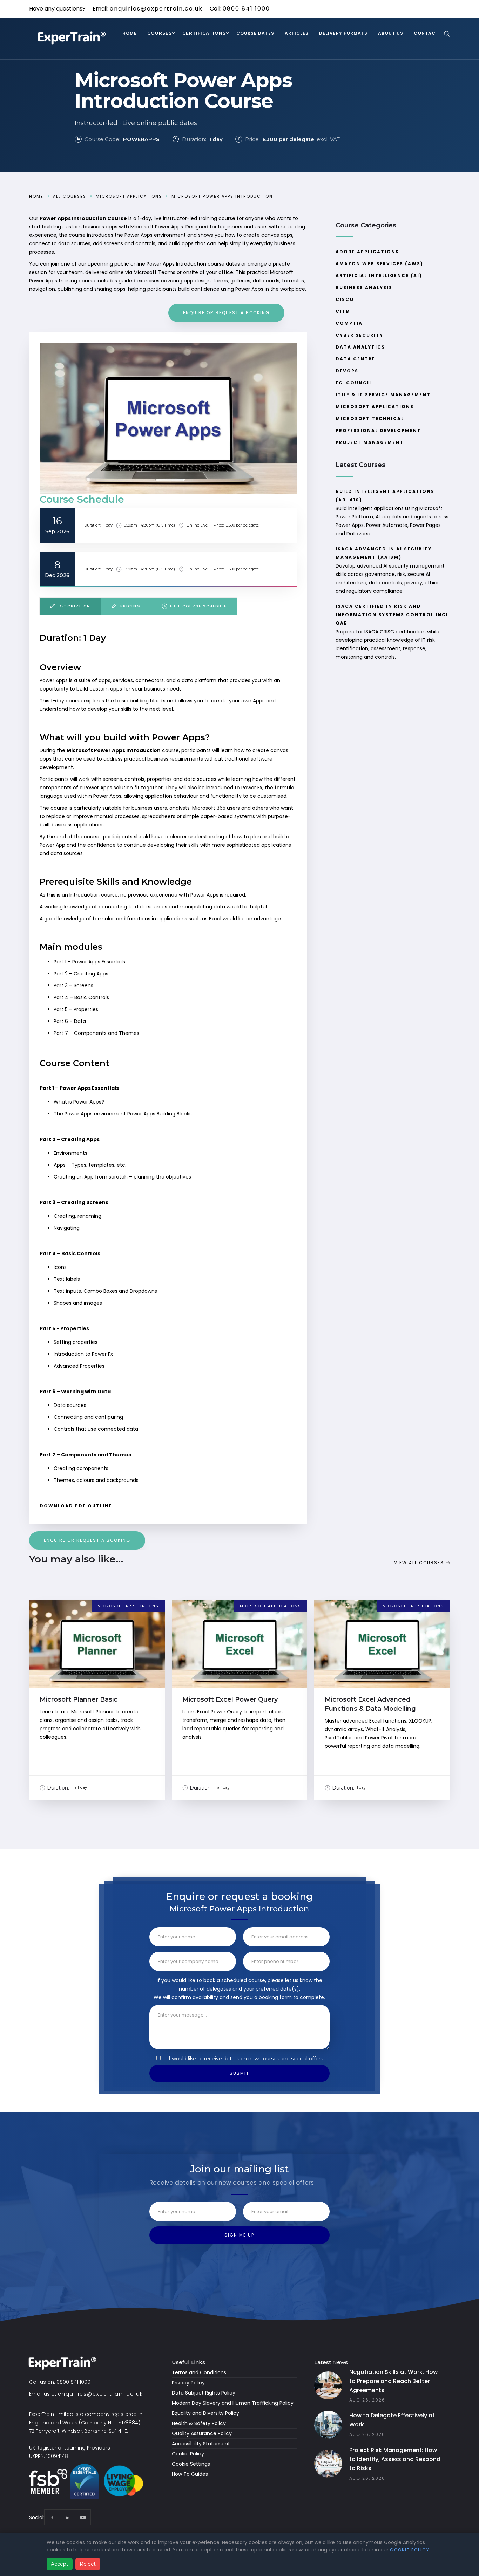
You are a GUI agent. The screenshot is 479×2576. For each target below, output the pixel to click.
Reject (88, 2564)
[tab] (70, 606)
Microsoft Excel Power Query (230, 1699)
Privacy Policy (188, 2383)
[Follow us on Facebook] (52, 2517)
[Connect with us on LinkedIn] (68, 2517)
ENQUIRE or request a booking (226, 313)
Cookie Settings (191, 2464)
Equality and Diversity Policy (205, 2413)
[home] (73, 39)
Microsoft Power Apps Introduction (222, 196)
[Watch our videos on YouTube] (83, 2517)
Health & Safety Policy (199, 2423)
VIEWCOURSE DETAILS (97, 1651)
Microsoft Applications (129, 196)
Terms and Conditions (199, 2372)
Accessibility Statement (201, 2444)
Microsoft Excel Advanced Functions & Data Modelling (370, 1704)
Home (36, 196)
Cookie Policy (188, 2454)
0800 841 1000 (246, 9)
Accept (60, 2564)
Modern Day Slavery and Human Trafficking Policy (233, 2403)
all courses (70, 196)
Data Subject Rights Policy (204, 2393)
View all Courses (419, 1563)
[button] (160, 34)
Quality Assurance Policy (202, 2433)
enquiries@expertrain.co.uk (156, 9)
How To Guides (190, 2474)
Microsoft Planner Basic (79, 1699)
